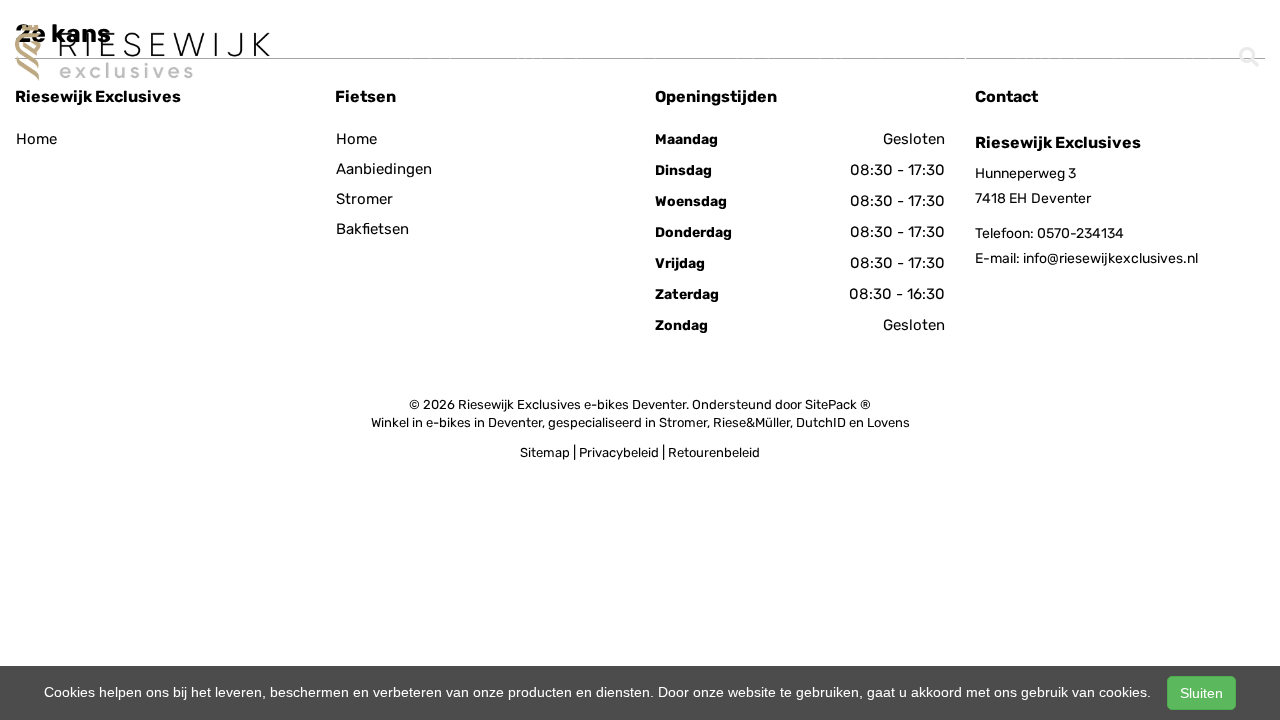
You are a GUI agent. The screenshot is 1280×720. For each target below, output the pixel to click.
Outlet (1199, 53)
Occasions (1046, 53)
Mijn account (1115, 21)
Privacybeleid (619, 452)
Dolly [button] (955, 53)
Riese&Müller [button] (545, 53)
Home (36, 139)
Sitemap (545, 452)
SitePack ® (838, 404)
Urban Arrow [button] (856, 53)
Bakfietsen (372, 229)
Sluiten (1201, 693)
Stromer (364, 199)
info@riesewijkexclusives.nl (1110, 258)
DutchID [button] (656, 53)
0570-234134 (1080, 233)
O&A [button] (1124, 53)
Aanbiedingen (384, 169)
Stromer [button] (434, 53)
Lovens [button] (750, 53)
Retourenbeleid (714, 452)
